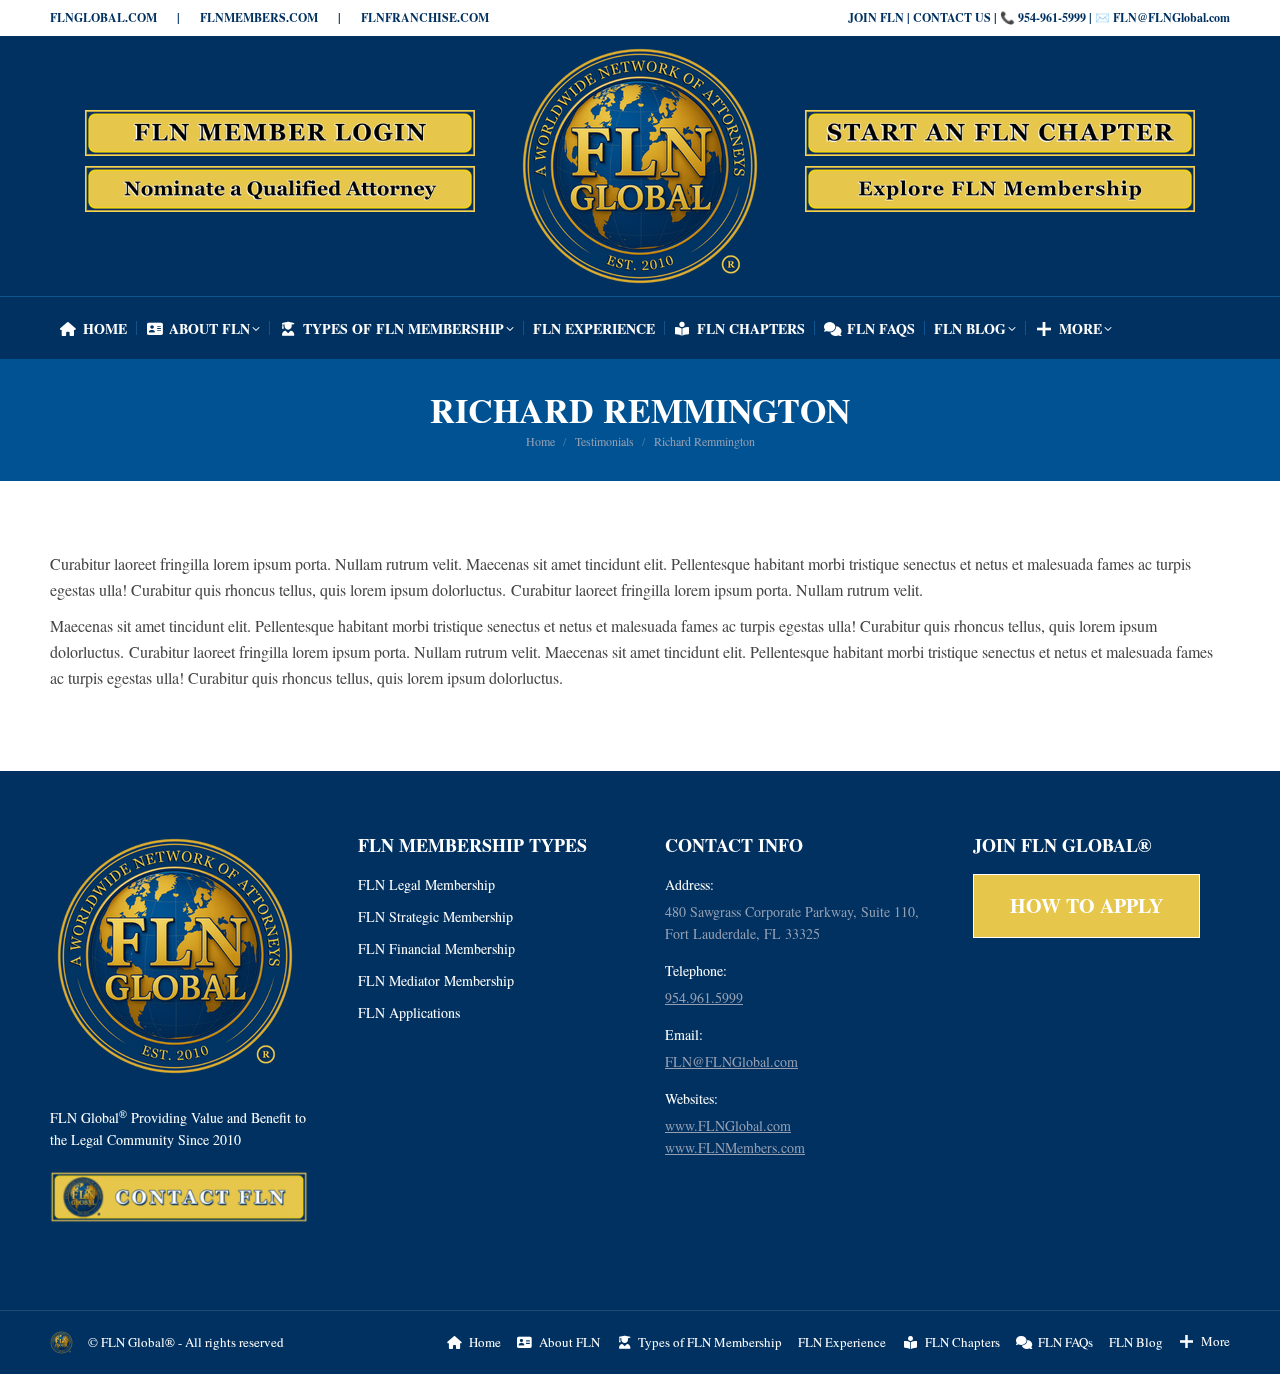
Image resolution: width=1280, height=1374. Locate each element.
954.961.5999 (704, 997)
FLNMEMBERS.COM (259, 17)
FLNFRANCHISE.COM (425, 17)
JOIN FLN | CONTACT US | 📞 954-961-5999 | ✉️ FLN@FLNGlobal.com (1039, 17)
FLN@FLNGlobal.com (731, 1061)
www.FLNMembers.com (735, 1147)
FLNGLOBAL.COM (103, 17)
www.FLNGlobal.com (728, 1125)
